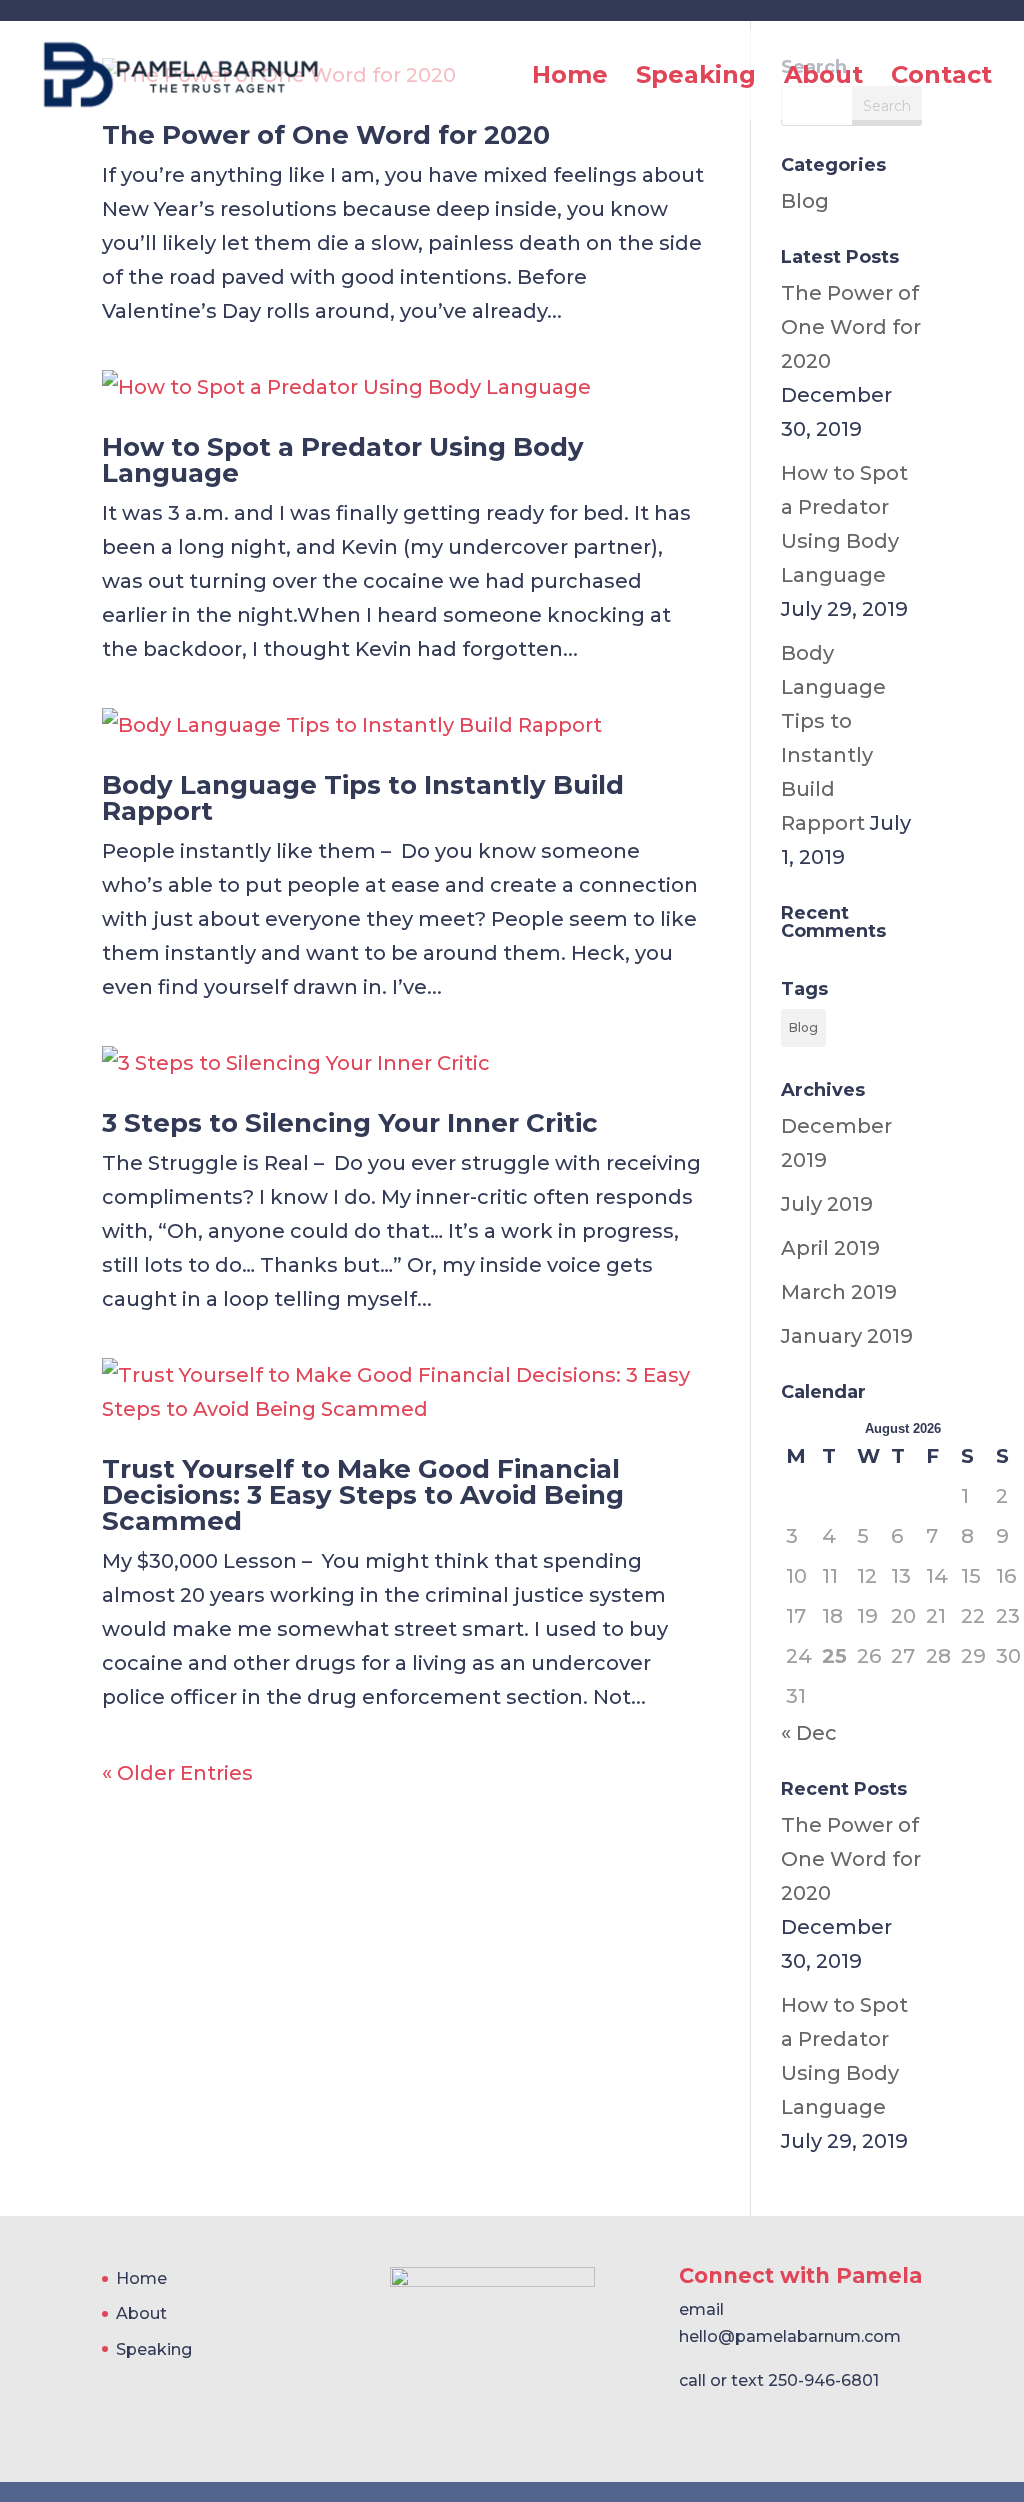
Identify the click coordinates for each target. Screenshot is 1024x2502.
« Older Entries (177, 1773)
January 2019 (847, 1336)
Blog (805, 201)
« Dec (809, 1733)
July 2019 (827, 1204)
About (823, 78)
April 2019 (830, 1248)
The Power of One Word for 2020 (326, 135)
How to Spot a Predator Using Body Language (343, 460)
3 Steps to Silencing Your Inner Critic (350, 1123)
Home (570, 78)
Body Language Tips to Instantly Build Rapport (363, 798)
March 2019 (839, 1292)
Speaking (696, 78)
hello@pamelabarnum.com (790, 2336)
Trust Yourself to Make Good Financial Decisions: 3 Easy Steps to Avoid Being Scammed (363, 1495)
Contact (941, 78)
